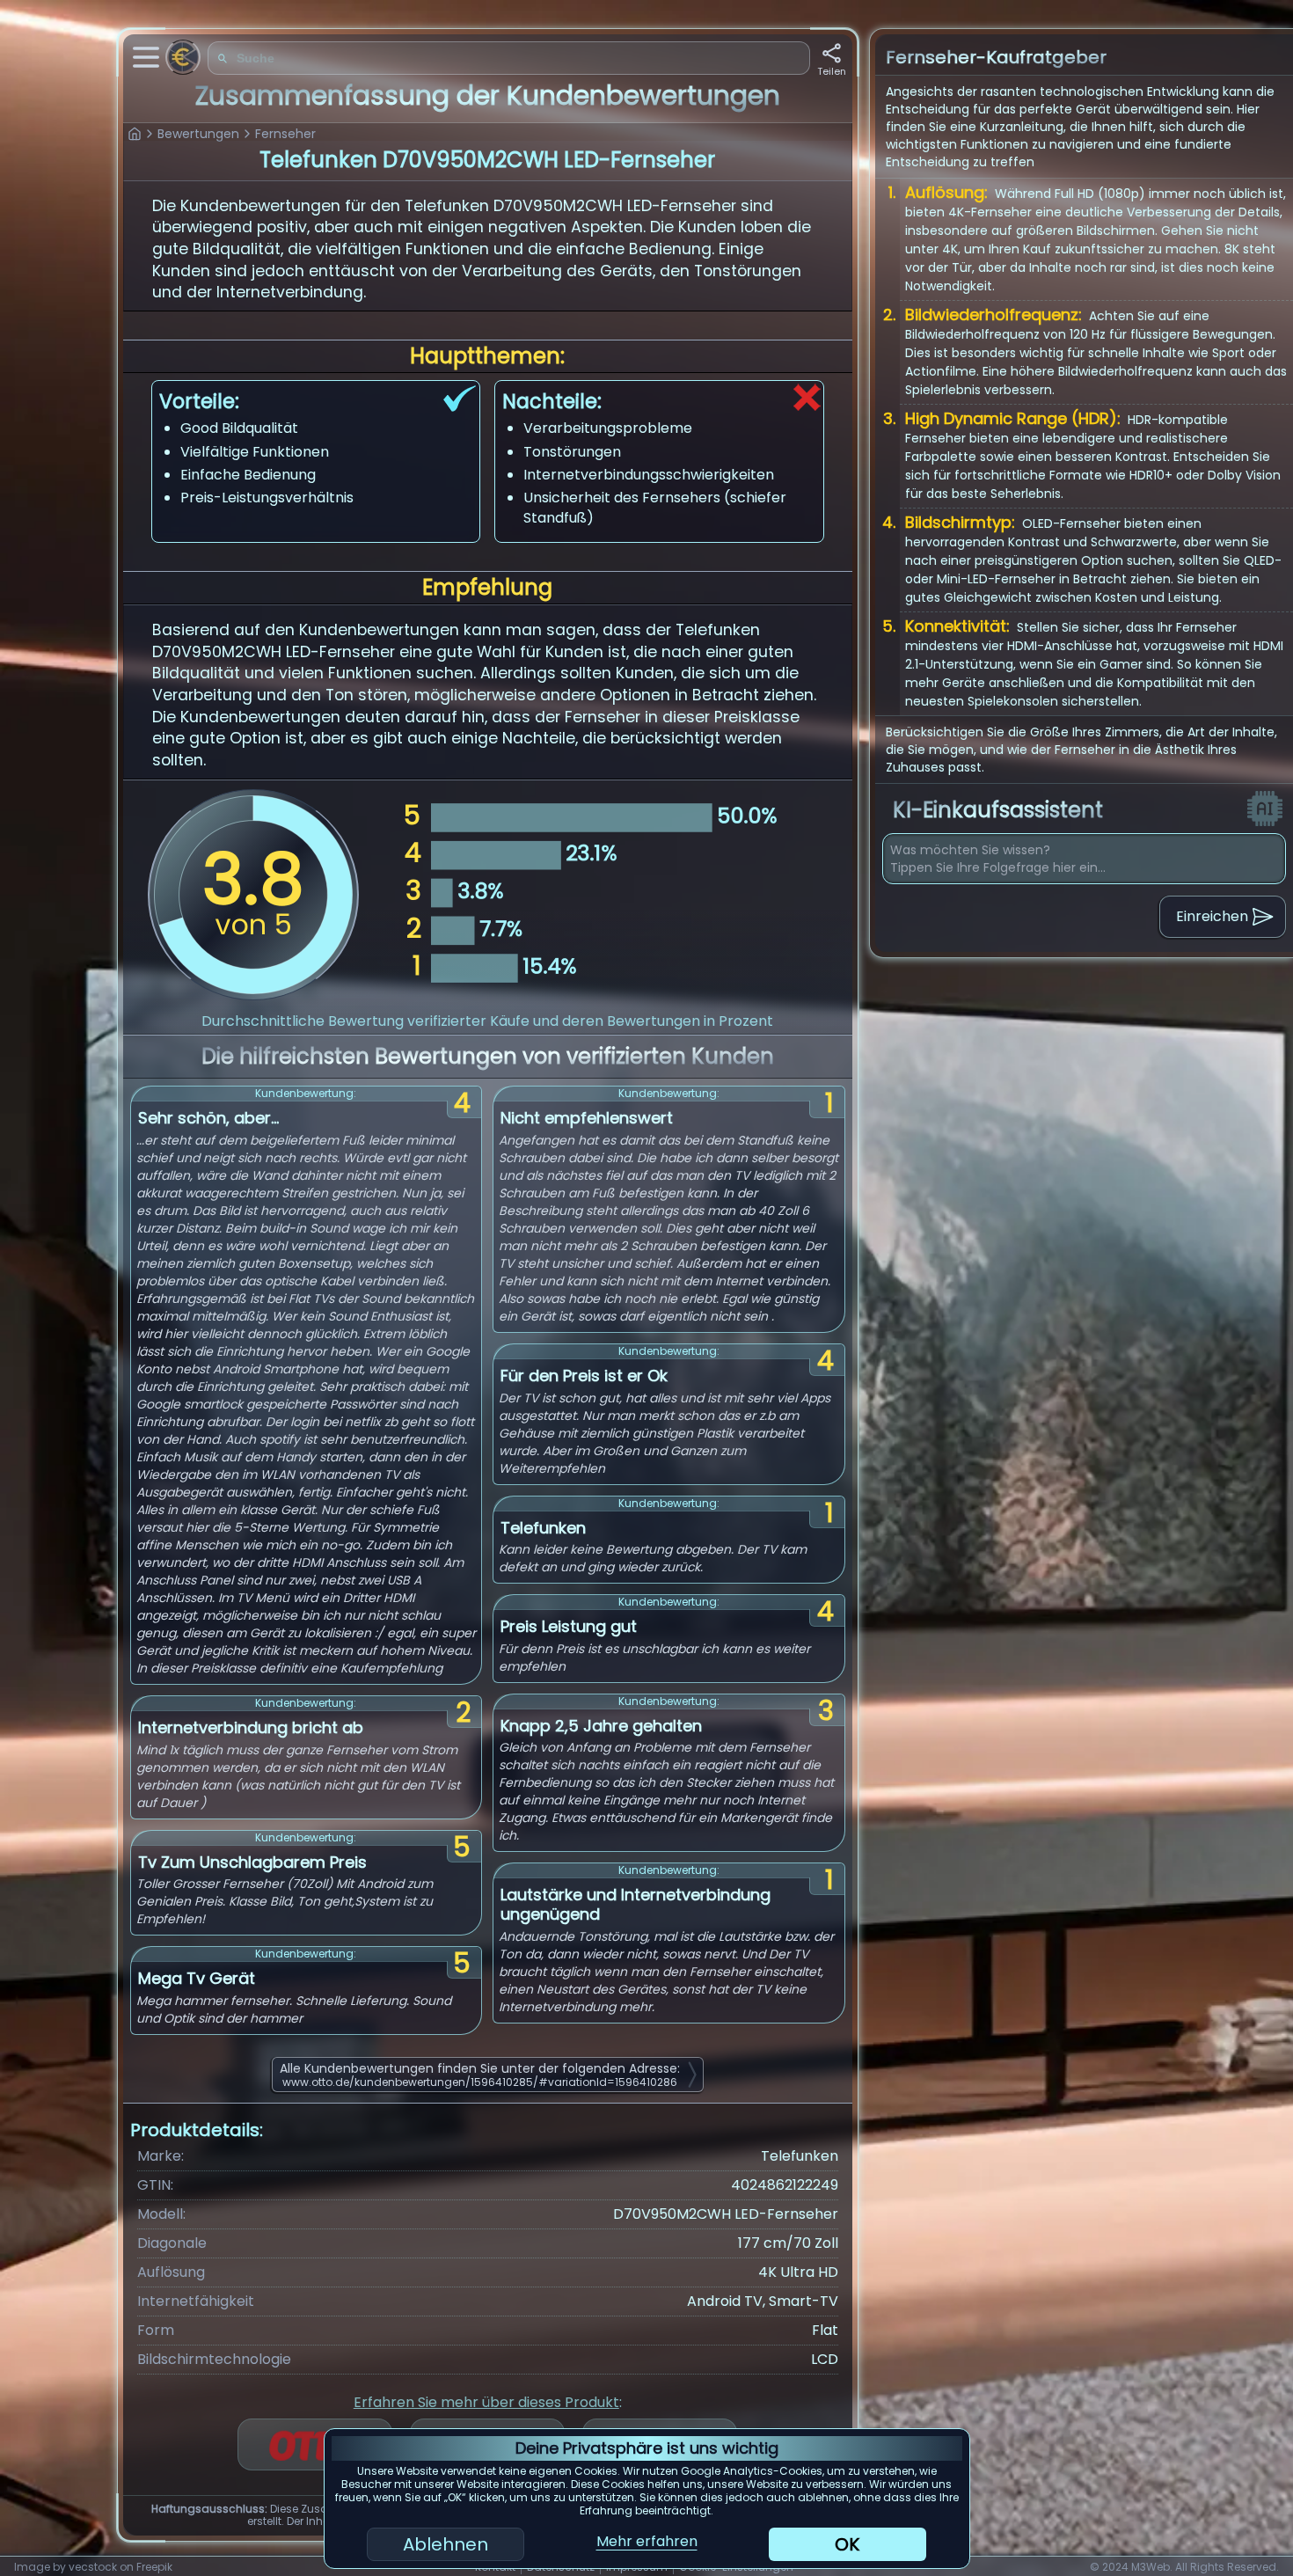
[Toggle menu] (146, 57)
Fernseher (285, 134)
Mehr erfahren (647, 2541)
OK (847, 2544)
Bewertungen (198, 134)
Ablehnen (446, 2544)
